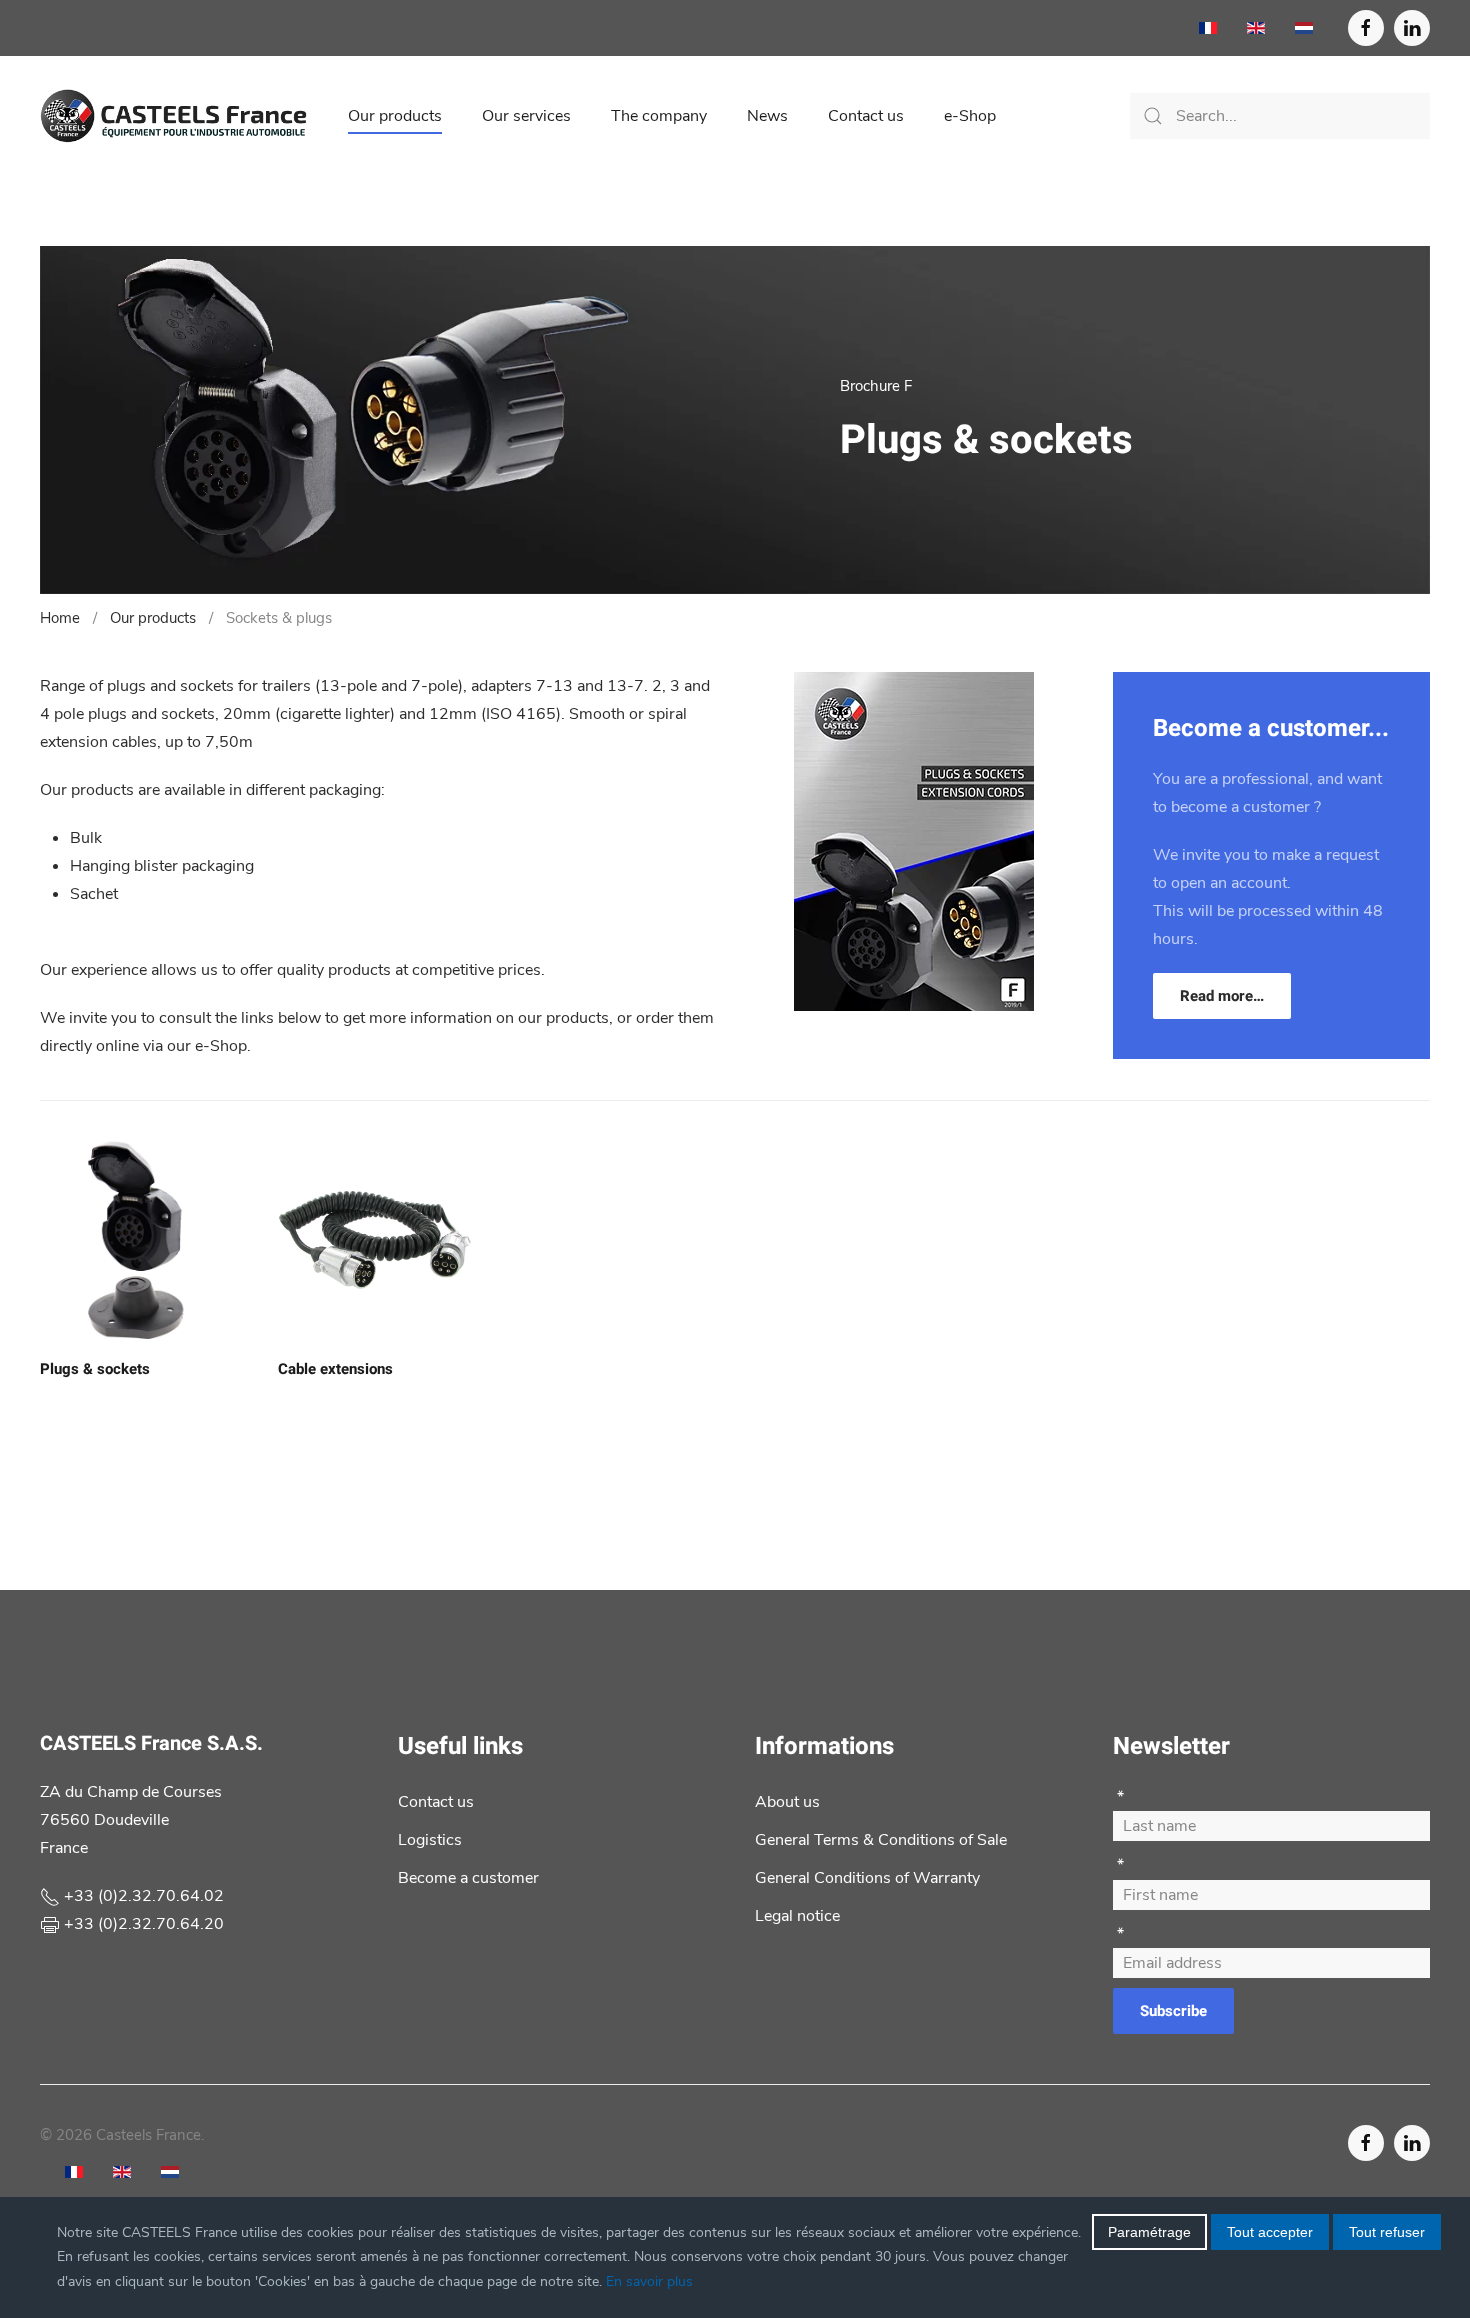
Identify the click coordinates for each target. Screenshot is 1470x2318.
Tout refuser (1387, 2232)
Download (913, 905)
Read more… (1222, 996)
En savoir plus (649, 2281)
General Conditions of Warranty (867, 1878)
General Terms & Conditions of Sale (881, 1840)
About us (787, 1802)
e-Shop (970, 116)
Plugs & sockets (95, 1369)
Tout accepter (1270, 2232)
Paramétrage (1149, 2232)
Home (60, 618)
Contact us (866, 116)
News (767, 116)
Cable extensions (335, 1369)
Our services (526, 116)
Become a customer (468, 1878)
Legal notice (797, 1916)
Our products (395, 116)
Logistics (430, 1840)
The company (659, 116)
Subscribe (1173, 2011)
